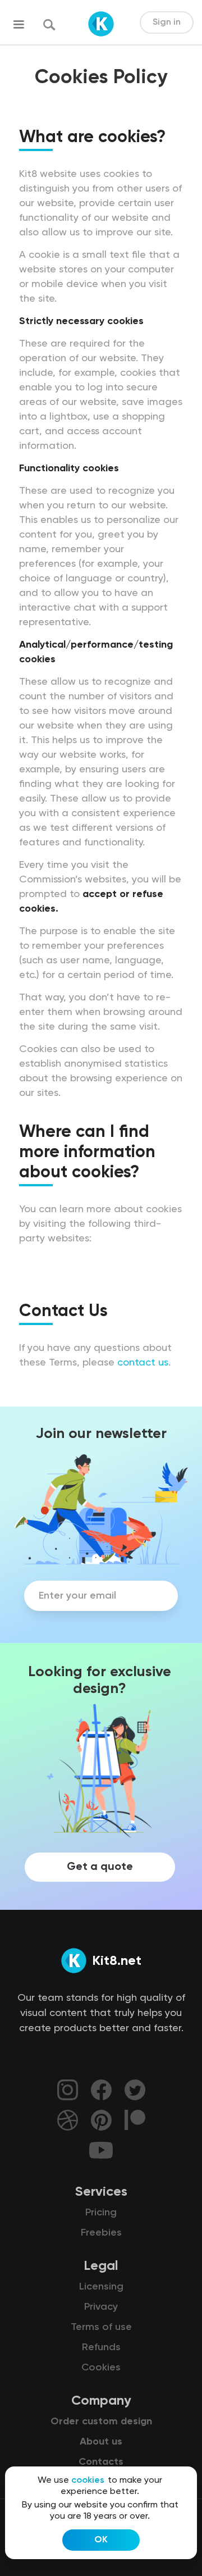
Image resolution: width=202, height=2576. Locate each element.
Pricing (101, 2213)
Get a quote (100, 1867)
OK (101, 2540)
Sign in (167, 22)
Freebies (101, 2233)
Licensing (101, 2287)
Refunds (101, 2347)
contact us (143, 1363)
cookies (88, 2481)
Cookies (101, 2368)
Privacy (101, 2307)
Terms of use (101, 2327)
